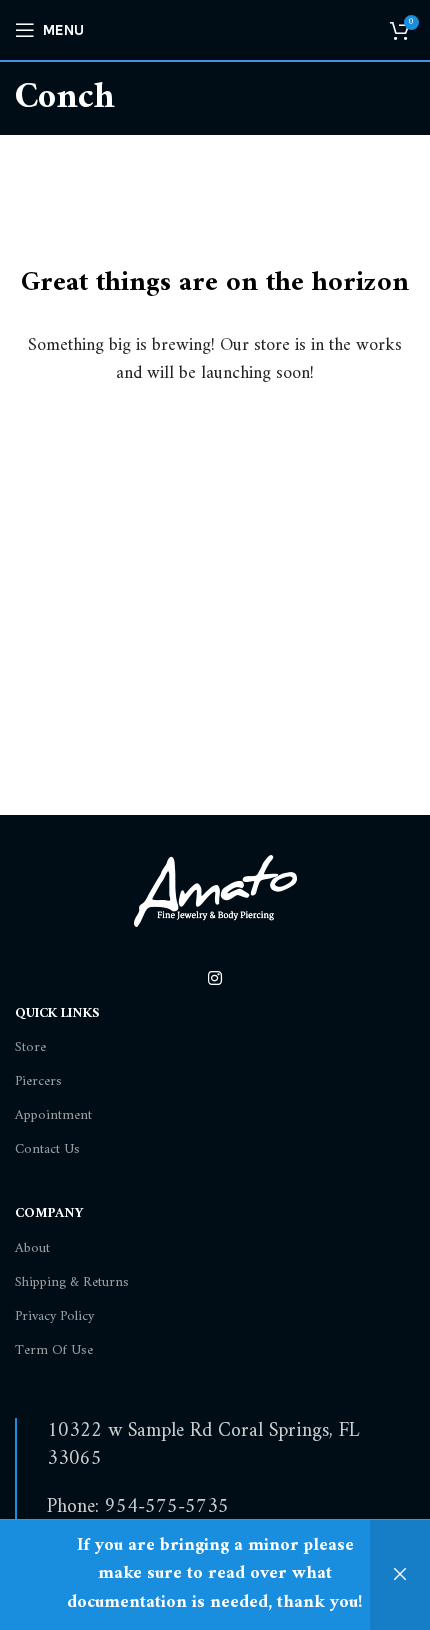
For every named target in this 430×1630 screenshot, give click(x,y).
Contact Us (47, 1149)
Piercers (38, 1081)
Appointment (53, 1115)
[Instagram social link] (214, 979)
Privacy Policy (54, 1316)
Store (30, 1047)
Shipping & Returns (72, 1282)
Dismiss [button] (400, 1575)
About (32, 1248)
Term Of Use (54, 1350)
